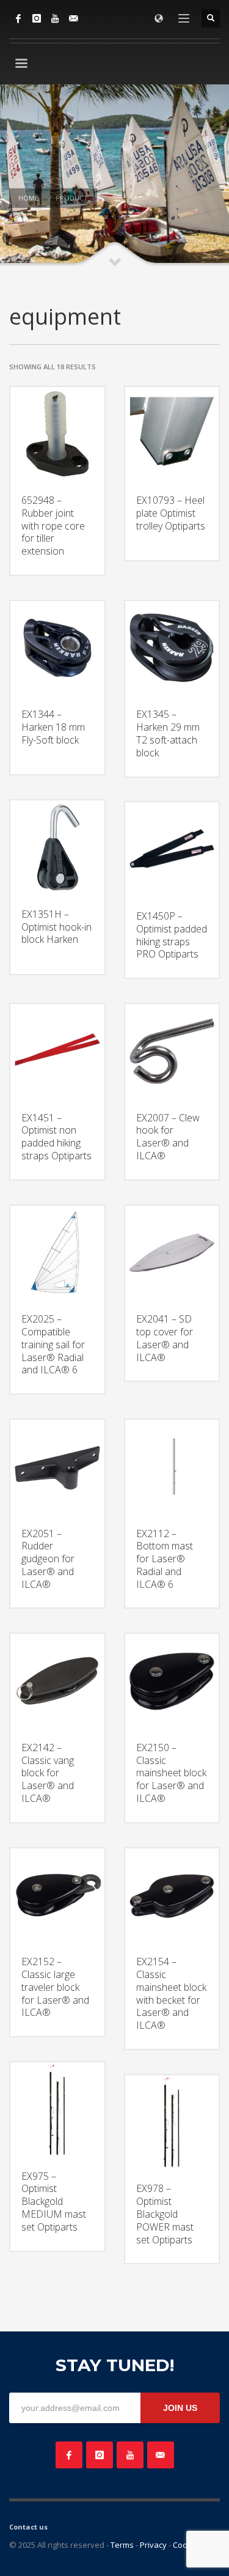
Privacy (153, 2545)
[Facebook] (18, 18)
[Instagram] (37, 18)
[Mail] (73, 18)
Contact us (28, 2527)
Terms (122, 2545)
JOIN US (180, 2408)
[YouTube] (55, 18)
